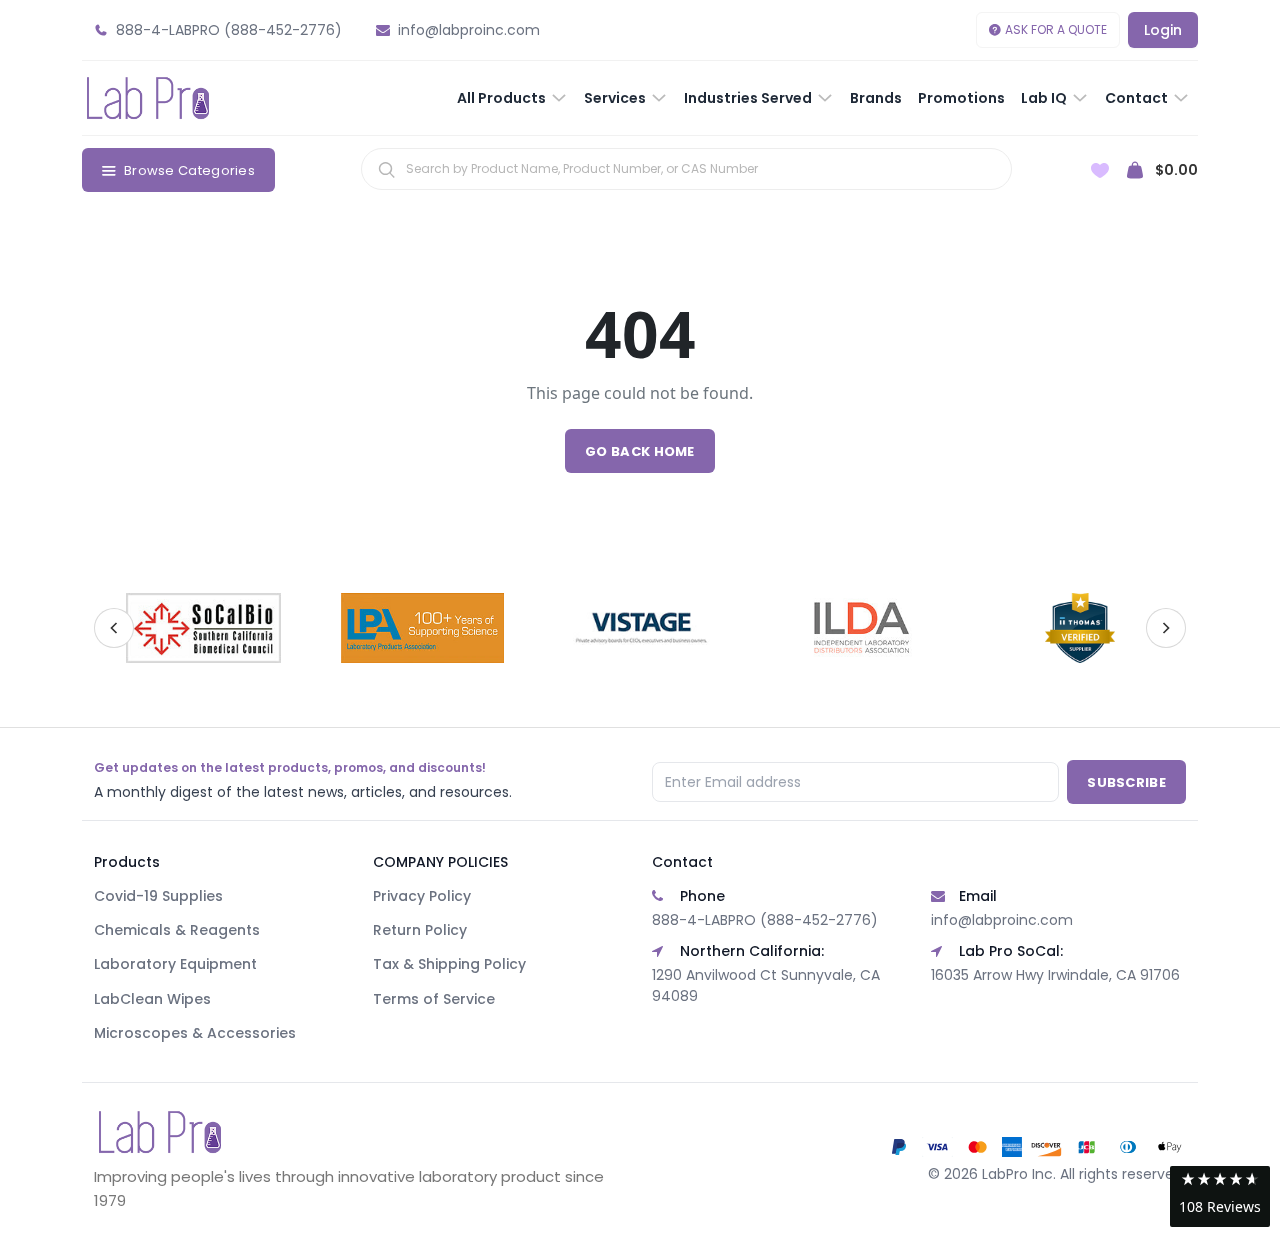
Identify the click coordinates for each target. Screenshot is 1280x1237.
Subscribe (1126, 782)
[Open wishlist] (1100, 170)
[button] (1220, 1196)
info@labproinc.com (1002, 920)
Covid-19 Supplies (158, 896)
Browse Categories (189, 170)
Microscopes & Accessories (195, 1033)
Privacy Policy (422, 896)
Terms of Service (434, 999)
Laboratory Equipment (175, 964)
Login (1163, 30)
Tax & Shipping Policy (449, 964)
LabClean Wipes (152, 999)
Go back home (640, 451)
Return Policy (420, 930)
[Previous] (114, 628)
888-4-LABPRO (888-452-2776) (765, 920)
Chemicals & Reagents (177, 930)
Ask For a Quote (1056, 29)
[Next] (1166, 628)
